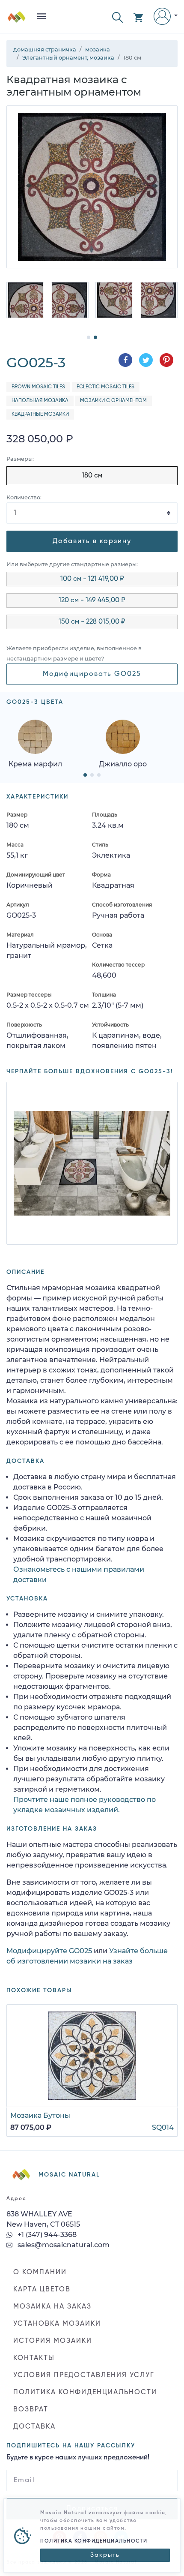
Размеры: (20, 459)
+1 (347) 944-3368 (46, 2235)
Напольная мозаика (40, 401)
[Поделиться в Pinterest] (166, 360)
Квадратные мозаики (40, 414)
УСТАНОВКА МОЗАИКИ (57, 2324)
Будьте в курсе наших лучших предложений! (78, 2458)
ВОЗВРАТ (31, 2410)
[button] (117, 17)
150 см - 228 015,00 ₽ (92, 622)
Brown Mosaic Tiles (38, 387)
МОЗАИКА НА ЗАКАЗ (52, 2307)
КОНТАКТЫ (34, 2358)
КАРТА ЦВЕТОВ (42, 2290)
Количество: (24, 497)
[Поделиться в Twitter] (146, 360)
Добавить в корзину (92, 541)
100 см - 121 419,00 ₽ (92, 579)
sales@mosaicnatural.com (63, 2245)
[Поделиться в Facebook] (125, 360)
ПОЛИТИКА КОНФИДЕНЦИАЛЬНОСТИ (85, 2393)
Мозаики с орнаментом (113, 401)
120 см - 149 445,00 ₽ (92, 600)
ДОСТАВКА (34, 2427)
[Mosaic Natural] (17, 20)
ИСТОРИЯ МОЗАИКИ (53, 2341)
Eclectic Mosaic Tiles (105, 387)
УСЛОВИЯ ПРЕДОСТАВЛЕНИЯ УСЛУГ (84, 2375)
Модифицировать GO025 (92, 674)
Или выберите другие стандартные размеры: (72, 564)
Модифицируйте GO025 (49, 1951)
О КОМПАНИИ (40, 2273)
